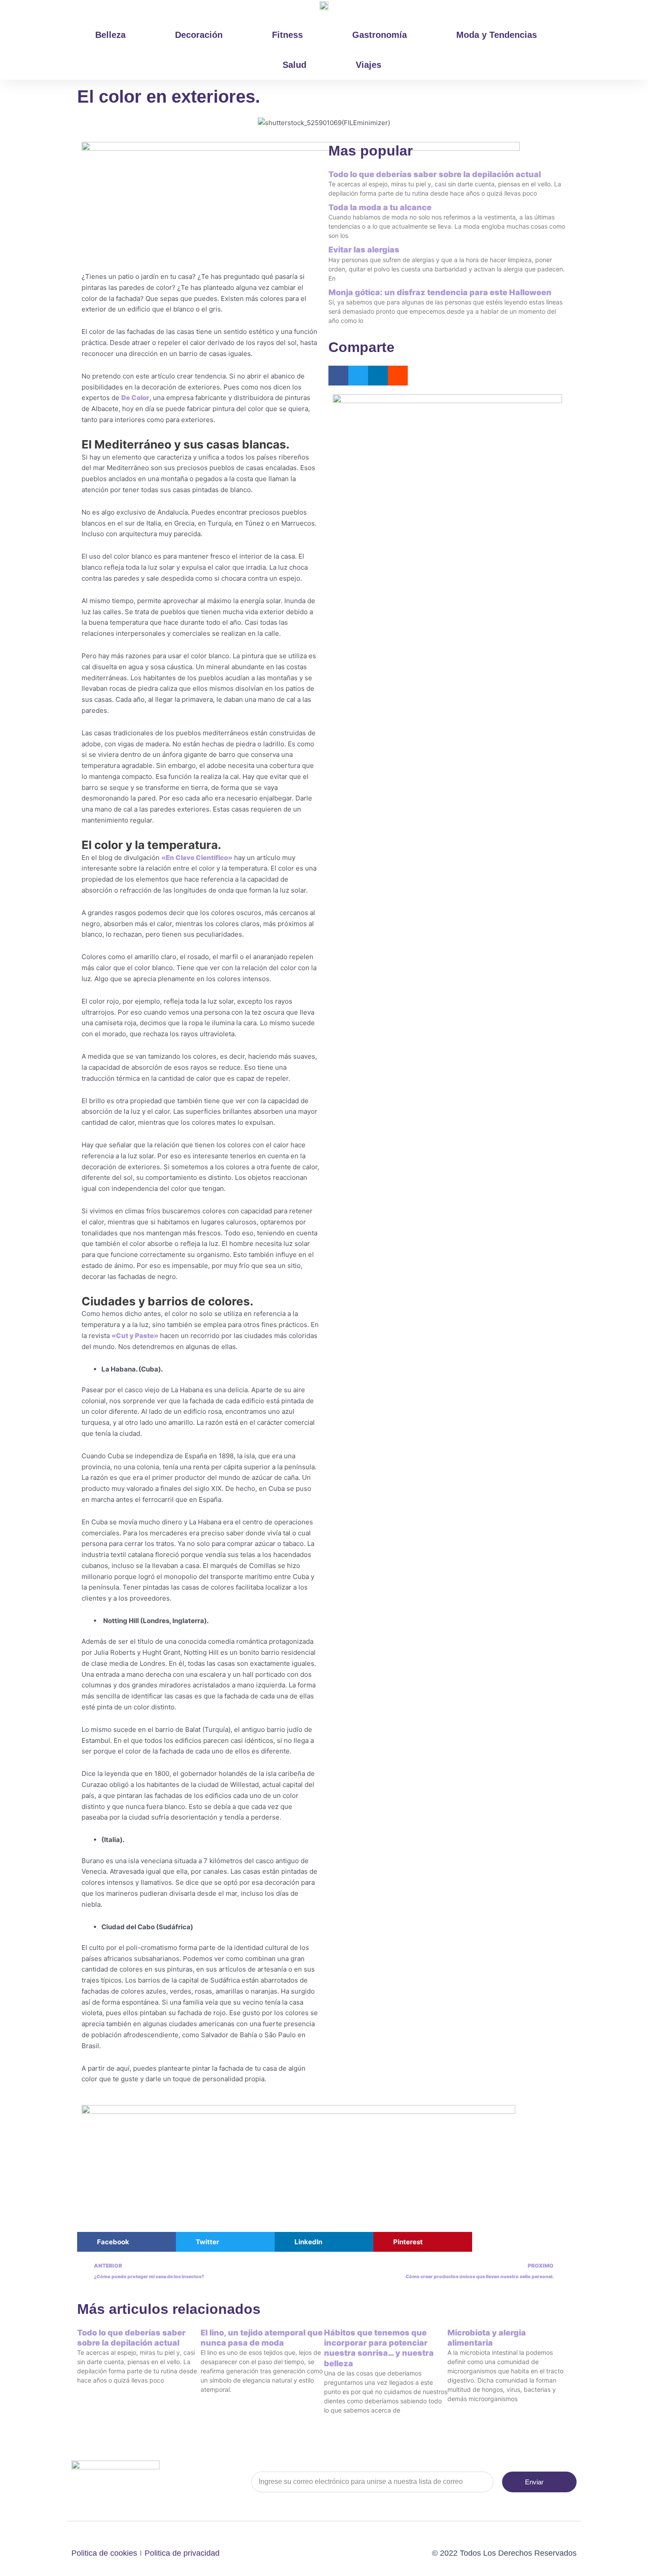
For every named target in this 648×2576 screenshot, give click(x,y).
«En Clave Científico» (197, 858)
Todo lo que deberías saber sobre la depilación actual (435, 174)
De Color (135, 398)
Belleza (110, 35)
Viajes (369, 65)
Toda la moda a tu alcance (380, 207)
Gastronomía (380, 35)
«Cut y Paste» (135, 1336)
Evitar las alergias (364, 250)
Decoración (199, 35)
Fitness (287, 35)
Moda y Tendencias (497, 35)
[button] (338, 376)
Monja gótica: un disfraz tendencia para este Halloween (440, 292)
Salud (294, 65)
